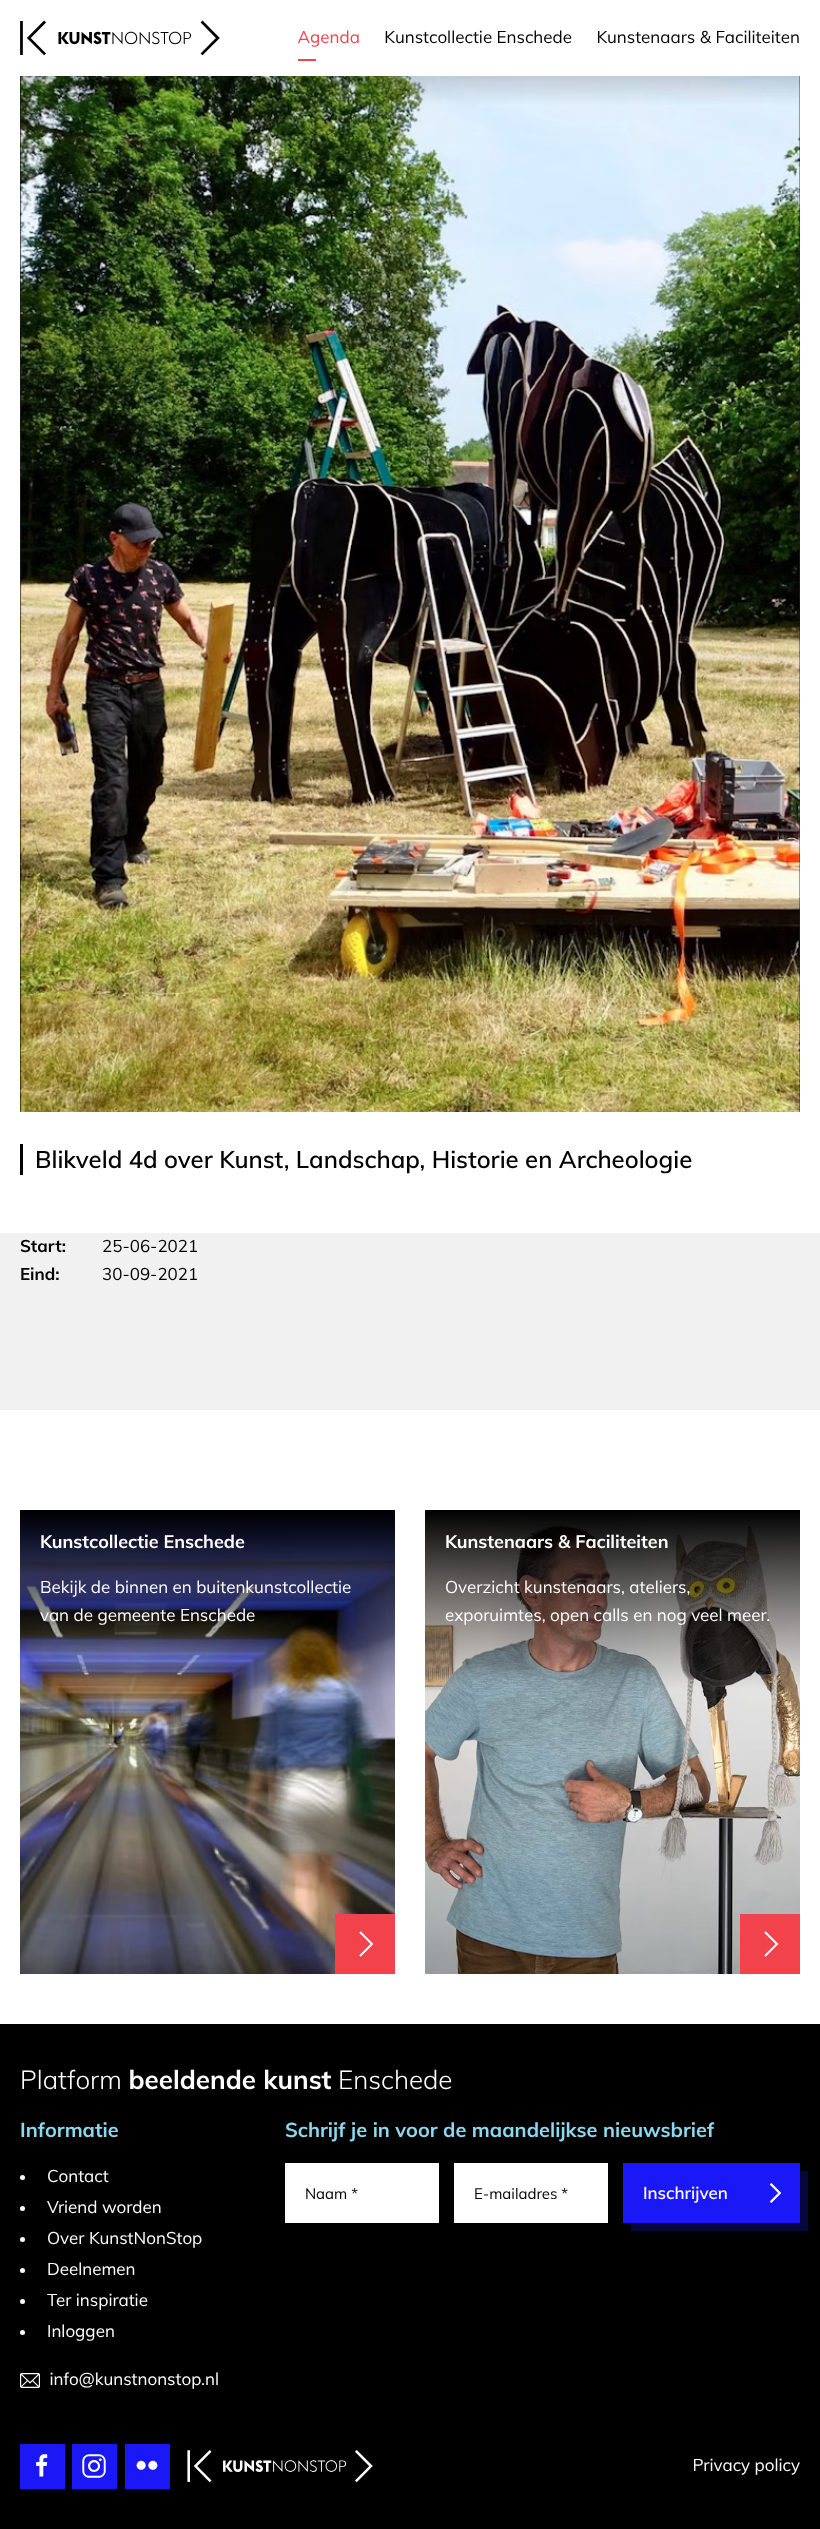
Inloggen (81, 2331)
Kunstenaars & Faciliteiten (698, 37)
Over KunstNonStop (124, 2238)
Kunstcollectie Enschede (478, 37)
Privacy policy (746, 2465)
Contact (78, 2176)
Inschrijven (685, 2193)
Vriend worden (104, 2207)
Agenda (329, 37)
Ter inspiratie (97, 2300)
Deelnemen (91, 2269)
